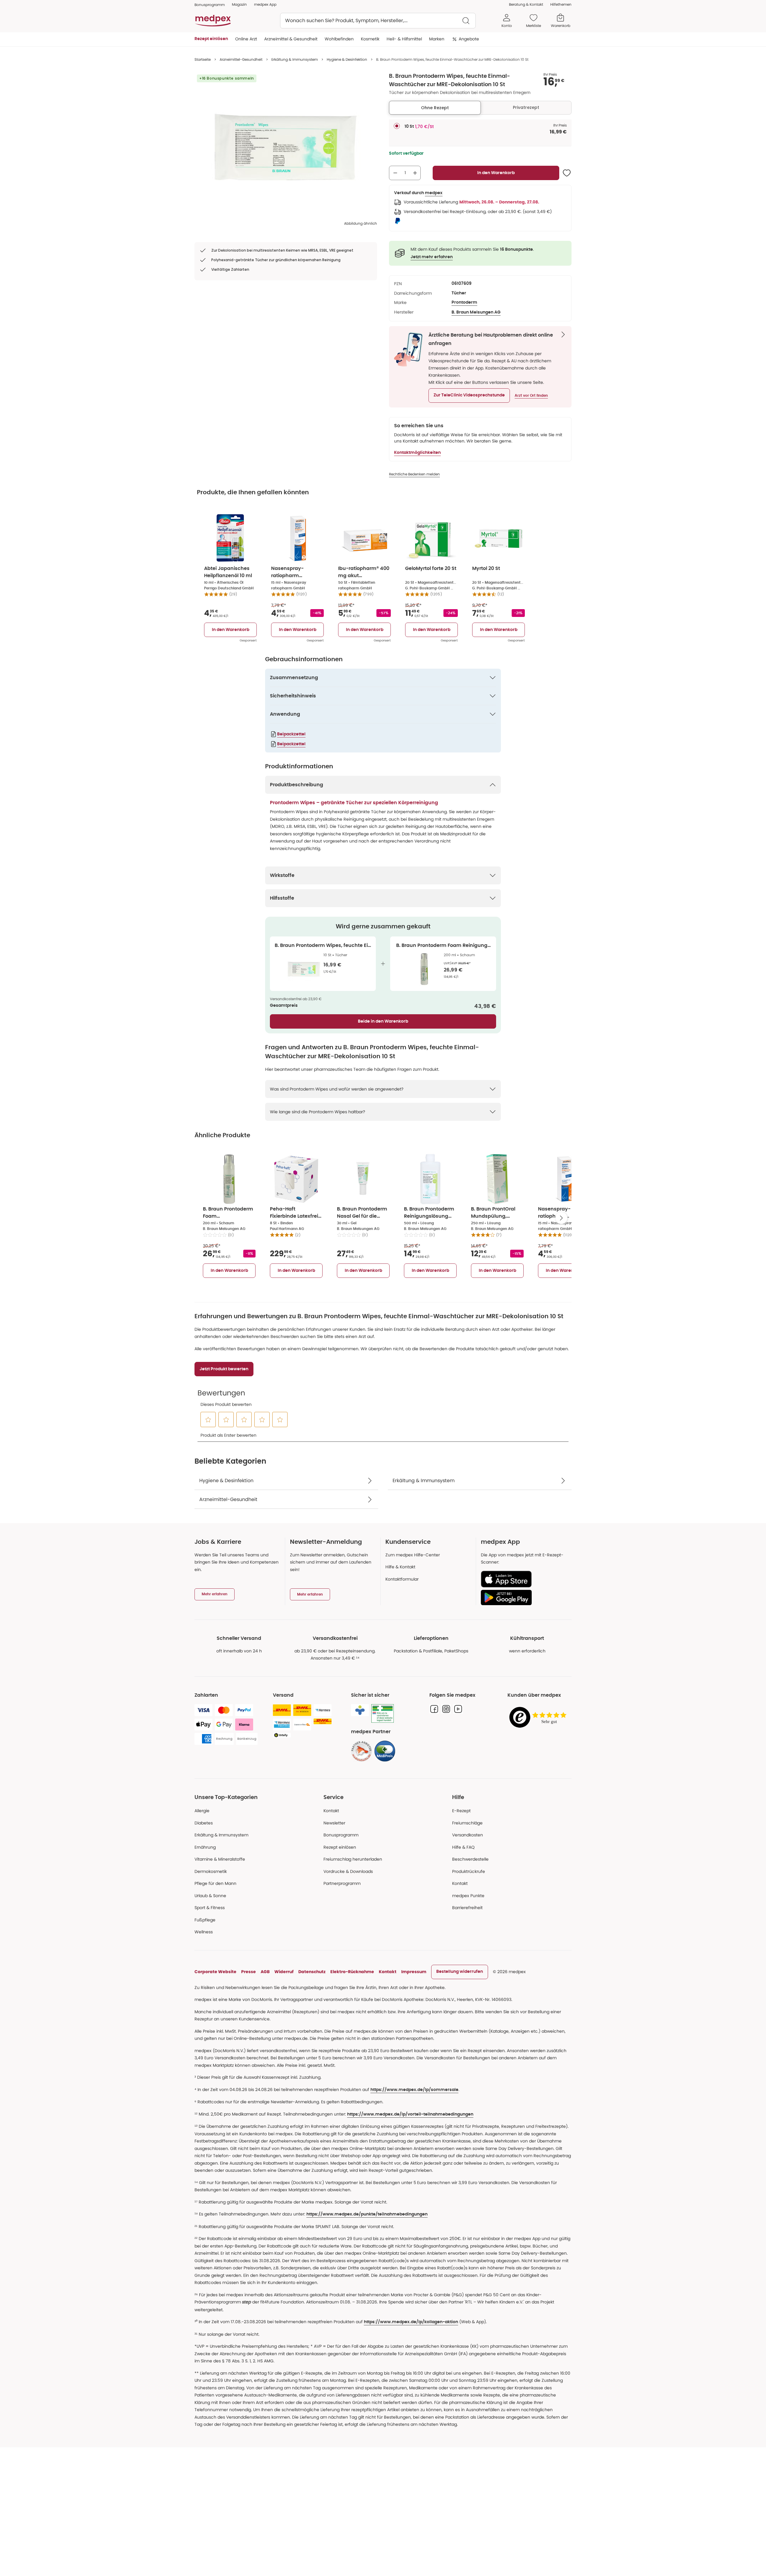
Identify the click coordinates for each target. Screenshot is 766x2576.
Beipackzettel (291, 734)
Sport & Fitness (210, 1908)
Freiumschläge (467, 1823)
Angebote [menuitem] (469, 39)
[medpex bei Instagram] (446, 1709)
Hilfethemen (561, 4)
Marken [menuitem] (437, 39)
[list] (286, 147)
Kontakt (331, 1811)
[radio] (397, 126)
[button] (469, 396)
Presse (249, 1972)
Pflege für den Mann (215, 1883)
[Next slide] (561, 1218)
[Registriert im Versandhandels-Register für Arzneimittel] (383, 1714)
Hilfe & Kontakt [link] (400, 1567)
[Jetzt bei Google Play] (524, 1597)
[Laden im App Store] (524, 1579)
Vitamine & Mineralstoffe (220, 1859)
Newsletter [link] (334, 1823)
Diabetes (204, 1823)
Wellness (204, 1932)
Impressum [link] (414, 1972)
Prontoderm (464, 302)
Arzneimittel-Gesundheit (241, 59)
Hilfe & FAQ (463, 1847)
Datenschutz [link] (312, 1972)
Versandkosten (468, 1835)
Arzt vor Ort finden (531, 396)
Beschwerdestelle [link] (470, 1859)
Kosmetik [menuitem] (370, 39)
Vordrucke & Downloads (348, 1871)
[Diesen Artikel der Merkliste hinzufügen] (567, 173)
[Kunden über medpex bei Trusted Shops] (539, 1718)
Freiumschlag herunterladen (353, 1859)
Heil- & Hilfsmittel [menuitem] (404, 39)
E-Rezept (461, 1811)
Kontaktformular (402, 1579)
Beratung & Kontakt (526, 4)
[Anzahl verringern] (395, 173)
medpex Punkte (468, 1896)
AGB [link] (265, 1972)
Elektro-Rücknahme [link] (352, 1972)
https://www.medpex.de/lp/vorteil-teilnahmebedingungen (410, 2114)
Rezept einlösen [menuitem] (211, 39)
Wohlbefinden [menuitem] (339, 39)
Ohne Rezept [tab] (435, 108)
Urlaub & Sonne (210, 1896)
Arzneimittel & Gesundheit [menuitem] (291, 39)
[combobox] (378, 21)
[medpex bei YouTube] (458, 1709)
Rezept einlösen (340, 1847)
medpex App (265, 4)
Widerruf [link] (284, 1972)
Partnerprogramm (342, 1883)
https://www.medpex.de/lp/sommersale (414, 2090)
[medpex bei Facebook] (434, 1709)
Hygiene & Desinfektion (347, 59)
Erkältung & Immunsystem (295, 59)
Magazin (239, 4)
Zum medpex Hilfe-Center (413, 1555)
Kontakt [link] (460, 1883)
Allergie (202, 1811)
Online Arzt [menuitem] (246, 39)
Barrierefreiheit (467, 1908)
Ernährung (205, 1847)
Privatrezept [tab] (526, 107)
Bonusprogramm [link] (210, 5)
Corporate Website (215, 1972)
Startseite (203, 59)
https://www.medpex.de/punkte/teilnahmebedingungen (367, 2214)
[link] (361, 1751)
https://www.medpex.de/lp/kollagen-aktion (411, 2322)
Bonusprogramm (341, 1835)
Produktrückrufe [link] (469, 1871)
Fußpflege (205, 1920)
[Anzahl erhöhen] (415, 173)
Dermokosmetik (211, 1871)
